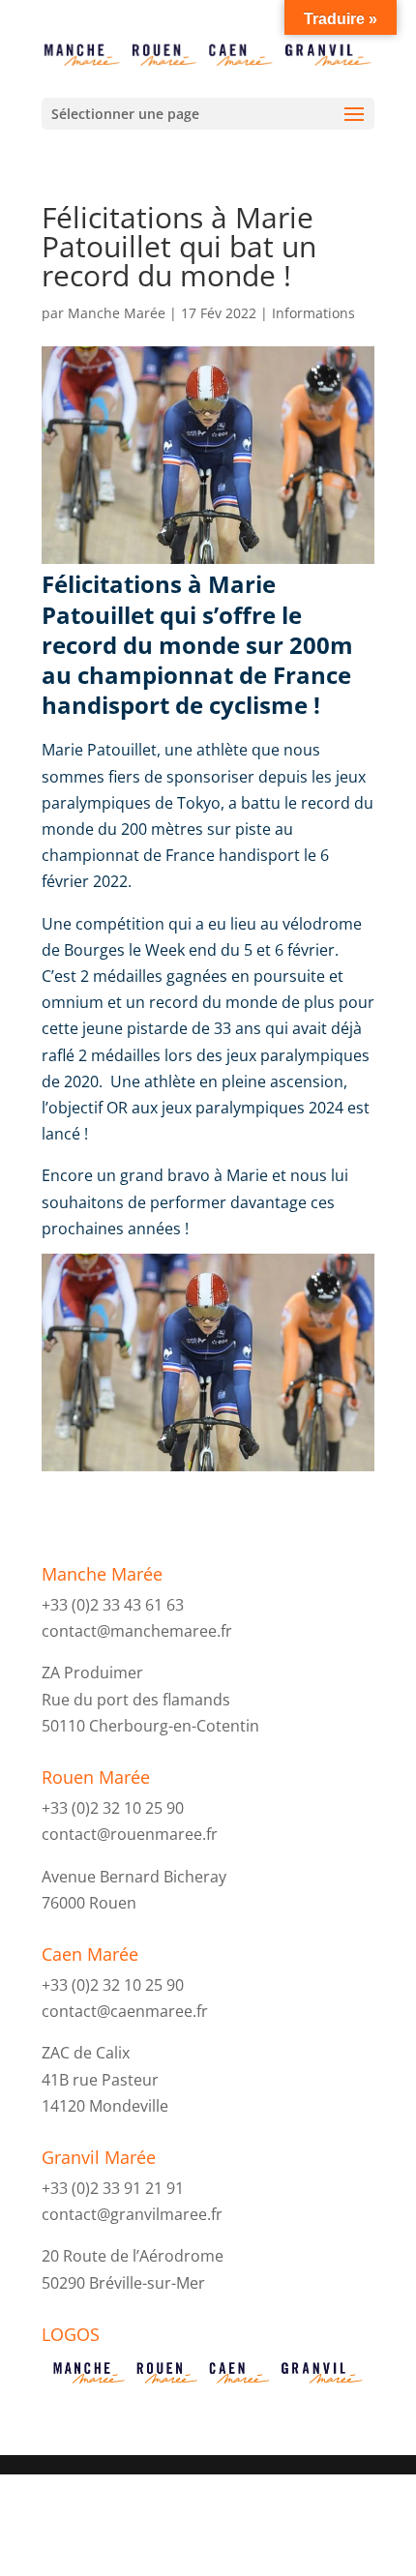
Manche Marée (117, 313)
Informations (313, 313)
